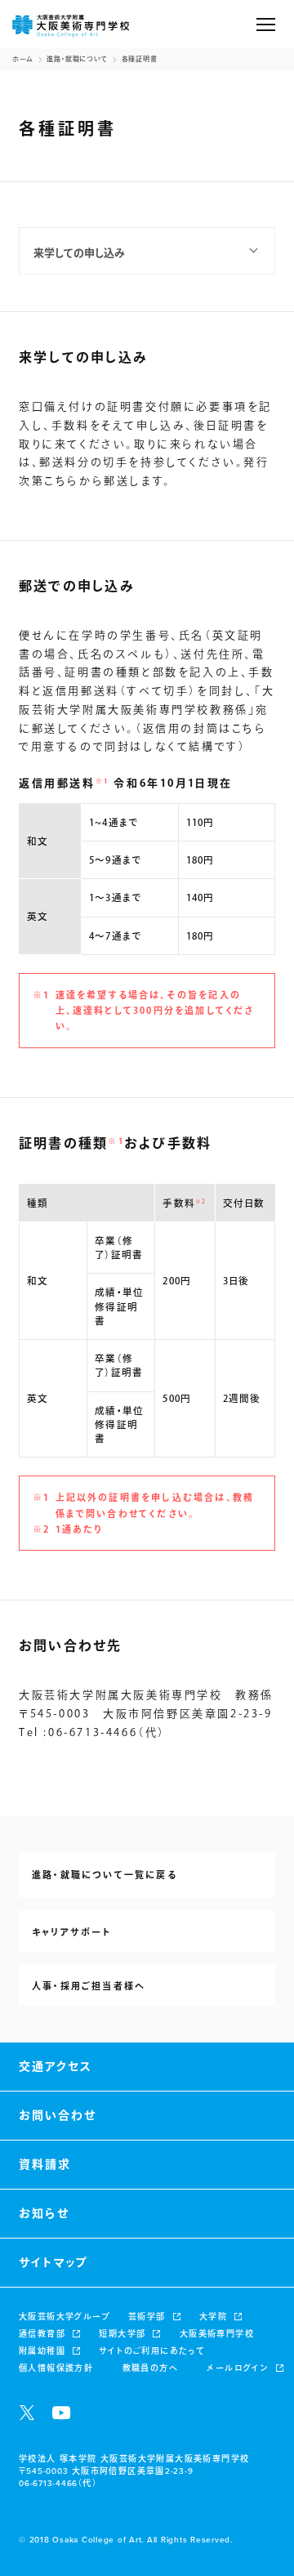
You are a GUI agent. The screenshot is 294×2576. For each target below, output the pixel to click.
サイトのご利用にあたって (152, 2351)
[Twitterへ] (27, 2413)
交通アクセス (56, 2067)
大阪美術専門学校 (217, 2334)
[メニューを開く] (266, 24)
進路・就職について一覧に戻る (105, 1875)
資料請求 (45, 2165)
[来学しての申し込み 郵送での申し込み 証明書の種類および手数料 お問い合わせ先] (147, 251)
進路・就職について (77, 60)
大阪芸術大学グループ (65, 2317)
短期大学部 (122, 2334)
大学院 (213, 2317)
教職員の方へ (150, 2368)
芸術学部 (147, 2317)
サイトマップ (53, 2263)
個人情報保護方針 (56, 2368)
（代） (58, 2484)
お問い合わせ (58, 2116)
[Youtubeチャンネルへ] (62, 2413)
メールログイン (238, 2368)
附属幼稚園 (42, 2351)
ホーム (23, 60)
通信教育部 (42, 2334)
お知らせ (44, 2214)
